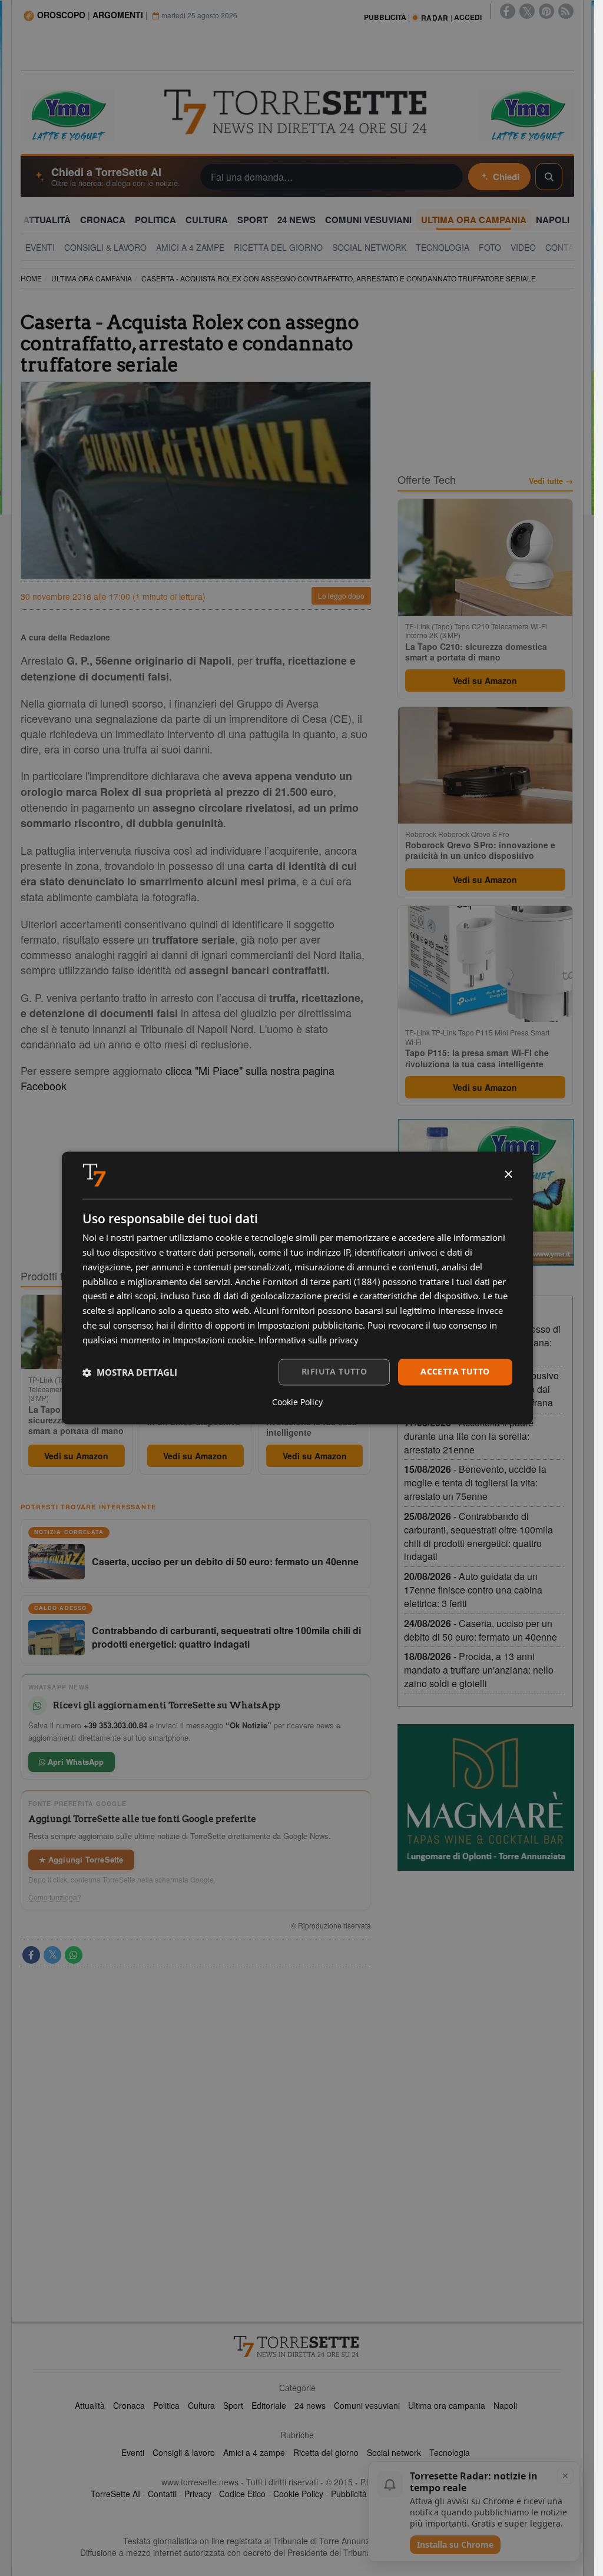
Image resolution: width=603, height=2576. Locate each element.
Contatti (162, 2494)
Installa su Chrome (455, 2545)
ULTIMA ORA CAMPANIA (92, 278)
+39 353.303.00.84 (115, 1725)
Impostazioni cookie (213, 1340)
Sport (233, 2405)
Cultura (201, 2405)
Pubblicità (349, 2494)
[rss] (566, 11)
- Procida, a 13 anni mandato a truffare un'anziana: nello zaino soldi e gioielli (479, 1670)
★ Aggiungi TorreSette (81, 1859)
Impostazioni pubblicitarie (310, 1325)
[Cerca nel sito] (549, 177)
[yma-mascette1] (527, 114)
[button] (130, 1372)
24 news (310, 2405)
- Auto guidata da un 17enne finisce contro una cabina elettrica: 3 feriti (473, 1590)
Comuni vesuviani (367, 2405)
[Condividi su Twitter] (52, 1955)
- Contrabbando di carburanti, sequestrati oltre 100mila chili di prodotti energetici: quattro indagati (478, 1536)
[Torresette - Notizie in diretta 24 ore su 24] (297, 2346)
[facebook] (508, 11)
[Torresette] (297, 112)
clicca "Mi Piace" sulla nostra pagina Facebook (178, 1078)
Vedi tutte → (551, 481)
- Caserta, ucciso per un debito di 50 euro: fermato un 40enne (481, 1630)
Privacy (198, 2494)
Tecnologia (450, 2452)
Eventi (133, 2452)
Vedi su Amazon (76, 1456)
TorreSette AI (115, 2494)
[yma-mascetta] (68, 114)
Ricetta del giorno (326, 2452)
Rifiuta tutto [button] (334, 1372)
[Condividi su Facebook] (31, 1955)
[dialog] (297, 1288)
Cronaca (129, 2405)
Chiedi (506, 177)
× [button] (508, 1175)
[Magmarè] (486, 1797)
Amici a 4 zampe (254, 2452)
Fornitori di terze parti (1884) (321, 1282)
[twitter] (527, 11)
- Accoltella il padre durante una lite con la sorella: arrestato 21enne (469, 1436)
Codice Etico (242, 2494)
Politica (166, 2405)
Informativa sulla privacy (309, 1340)
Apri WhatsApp (75, 1762)
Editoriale (269, 2405)
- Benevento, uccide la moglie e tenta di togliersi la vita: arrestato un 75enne (475, 1483)
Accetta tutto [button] (455, 1372)
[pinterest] (546, 11)
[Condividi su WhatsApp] (74, 1955)
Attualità (90, 2405)
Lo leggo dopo (341, 595)
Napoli (505, 2405)
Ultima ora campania (447, 2405)
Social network (394, 2452)
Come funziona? (55, 1897)
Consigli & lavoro (184, 2452)
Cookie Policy (298, 2494)
